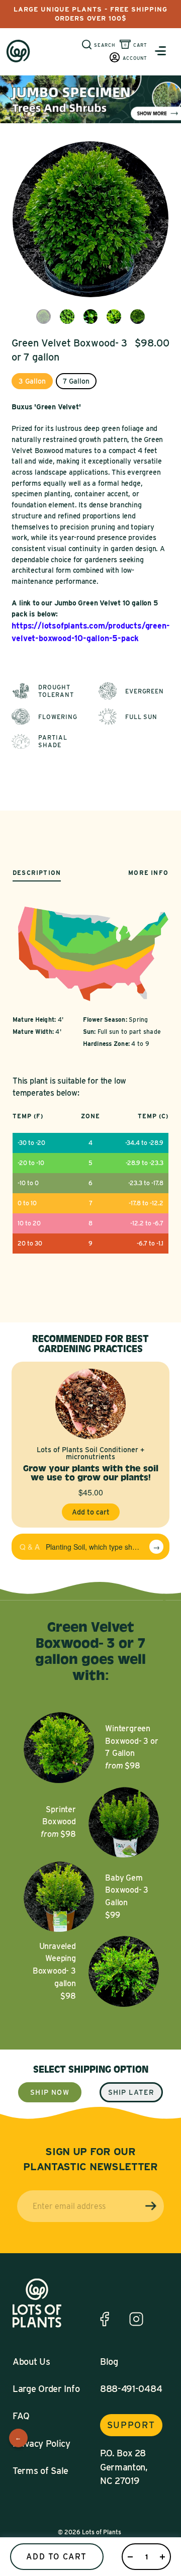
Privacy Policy (41, 2444)
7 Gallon (76, 381)
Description (37, 873)
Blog (109, 2362)
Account (135, 58)
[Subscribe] (151, 2206)
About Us (31, 2362)
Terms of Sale (40, 2471)
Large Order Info (46, 2389)
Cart (140, 45)
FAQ (21, 2416)
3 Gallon (32, 381)
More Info (148, 873)
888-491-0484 (131, 2389)
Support (131, 2425)
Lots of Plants (102, 2532)
